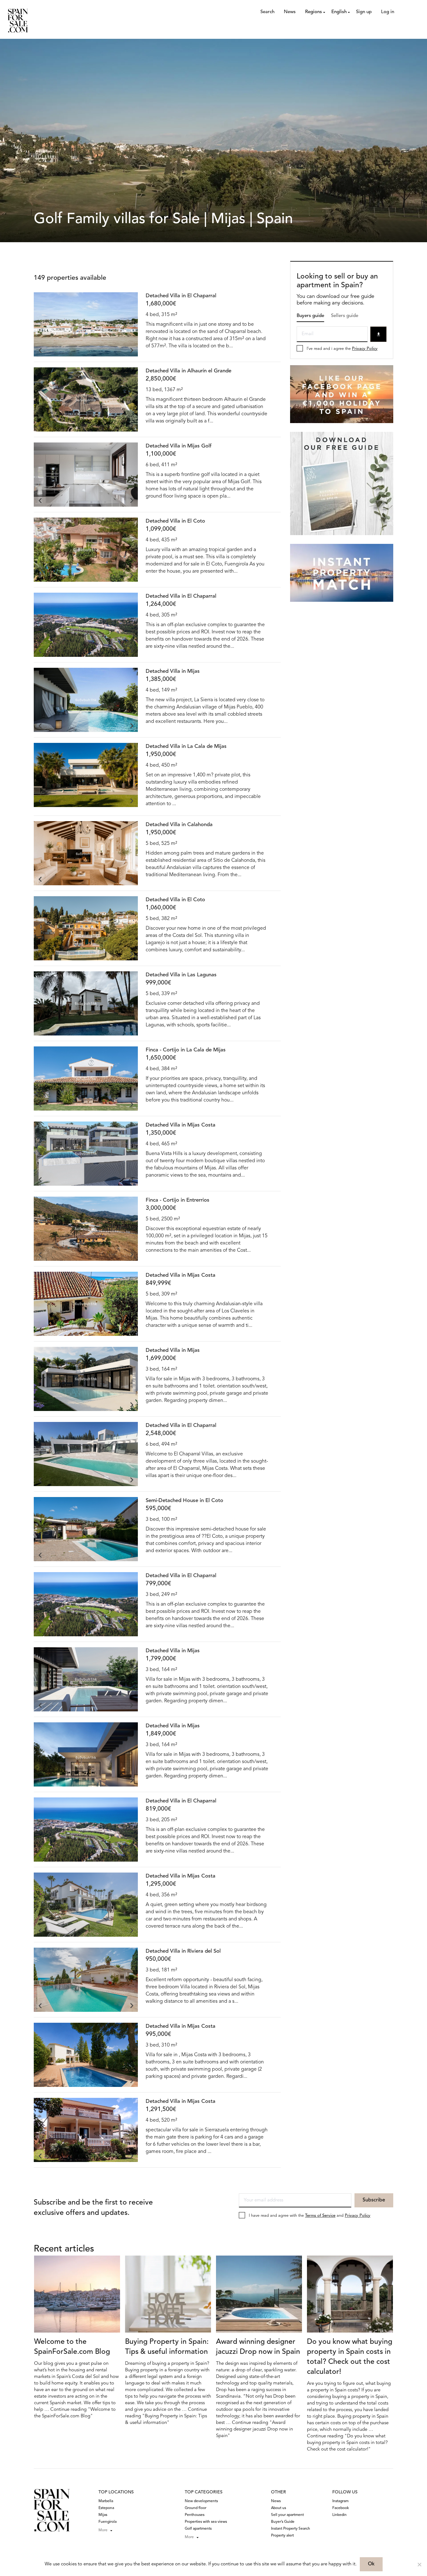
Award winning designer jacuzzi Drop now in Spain (258, 2347)
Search (267, 12)
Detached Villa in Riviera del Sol (183, 1951)
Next (132, 350)
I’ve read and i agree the (342, 349)
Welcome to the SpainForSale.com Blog (72, 2347)
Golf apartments (198, 2529)
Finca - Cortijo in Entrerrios (178, 1200)
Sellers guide (345, 316)
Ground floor (196, 2508)
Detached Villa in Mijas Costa (181, 1125)
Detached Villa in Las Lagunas (181, 975)
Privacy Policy (365, 349)
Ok (371, 2564)
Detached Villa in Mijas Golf (179, 446)
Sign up (364, 12)
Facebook (341, 2508)
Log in (388, 12)
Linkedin (339, 2515)
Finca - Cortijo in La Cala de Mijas (186, 1050)
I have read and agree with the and (310, 2216)
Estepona (106, 2508)
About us (279, 2508)
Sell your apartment (287, 2515)
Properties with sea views (206, 2522)
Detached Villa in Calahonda (179, 825)
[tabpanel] (86, 324)
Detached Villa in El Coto (175, 521)
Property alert (282, 2536)
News (290, 12)
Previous (40, 350)
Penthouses (195, 2515)
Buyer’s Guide (283, 2522)
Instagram (340, 2501)
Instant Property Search (291, 2529)
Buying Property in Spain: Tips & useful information (167, 2347)
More (103, 2530)
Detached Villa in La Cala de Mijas (186, 746)
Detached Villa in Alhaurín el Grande (188, 371)
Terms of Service (320, 2216)
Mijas (103, 2515)
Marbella (106, 2501)
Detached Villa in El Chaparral (181, 296)
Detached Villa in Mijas (173, 671)
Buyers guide (310, 316)
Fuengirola (108, 2522)
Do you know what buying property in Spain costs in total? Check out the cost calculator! (350, 2357)
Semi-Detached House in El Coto (184, 1501)
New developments (201, 2501)
